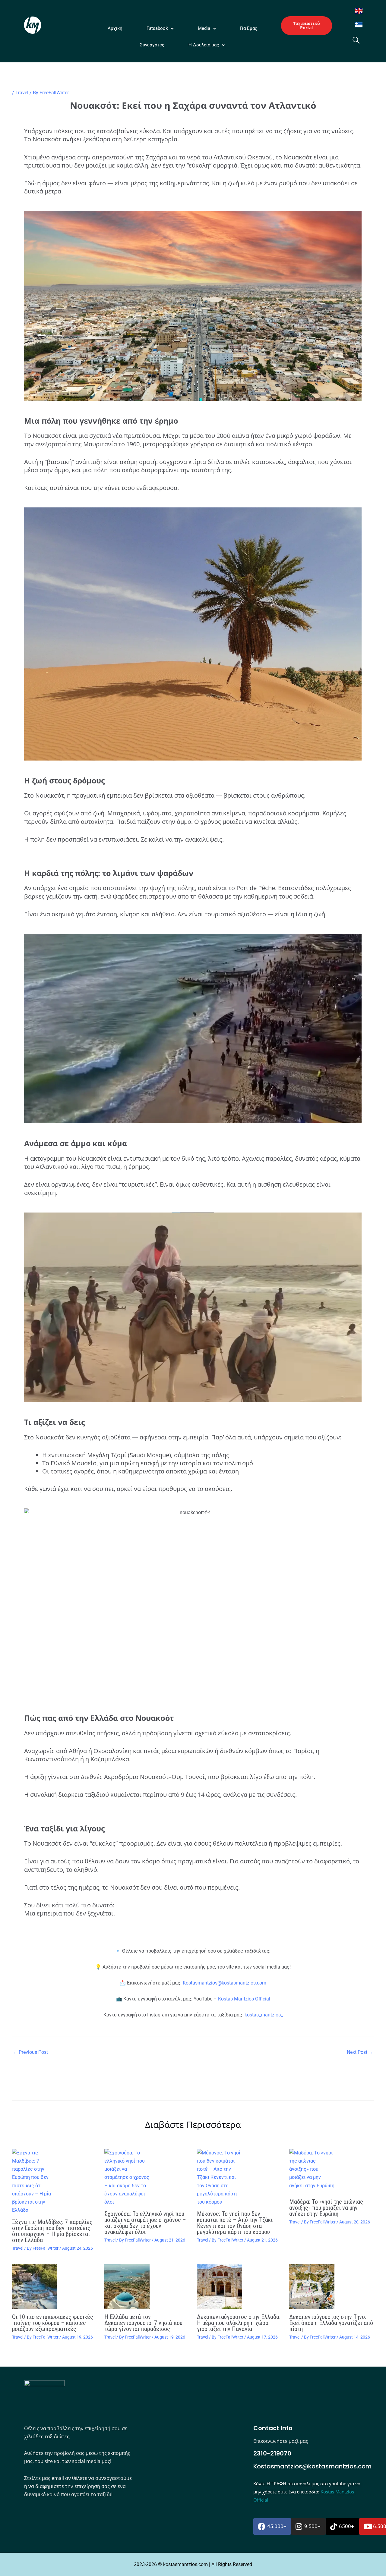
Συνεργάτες (152, 45)
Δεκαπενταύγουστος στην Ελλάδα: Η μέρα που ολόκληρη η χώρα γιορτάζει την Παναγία (239, 2323)
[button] (160, 28)
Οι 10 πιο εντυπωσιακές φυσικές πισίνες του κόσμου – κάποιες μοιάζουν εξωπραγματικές (53, 2323)
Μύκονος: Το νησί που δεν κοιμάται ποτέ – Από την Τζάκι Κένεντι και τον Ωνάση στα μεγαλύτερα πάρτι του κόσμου (235, 2223)
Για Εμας (249, 28)
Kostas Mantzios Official (244, 1999)
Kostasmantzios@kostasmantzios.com (225, 1983)
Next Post (360, 2052)
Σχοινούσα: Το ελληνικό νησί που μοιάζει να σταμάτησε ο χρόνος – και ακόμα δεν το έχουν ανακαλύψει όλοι (145, 2223)
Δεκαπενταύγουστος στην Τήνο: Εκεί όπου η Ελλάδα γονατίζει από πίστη (331, 2323)
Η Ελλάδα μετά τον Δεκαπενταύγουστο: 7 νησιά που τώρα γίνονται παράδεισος (143, 2323)
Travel (22, 93)
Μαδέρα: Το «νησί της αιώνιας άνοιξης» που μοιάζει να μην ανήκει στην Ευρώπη (326, 2208)
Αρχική (115, 28)
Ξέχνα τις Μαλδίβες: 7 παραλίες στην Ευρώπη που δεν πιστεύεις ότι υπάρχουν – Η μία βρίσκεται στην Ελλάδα (52, 2231)
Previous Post (30, 2052)
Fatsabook (157, 28)
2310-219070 (272, 2453)
